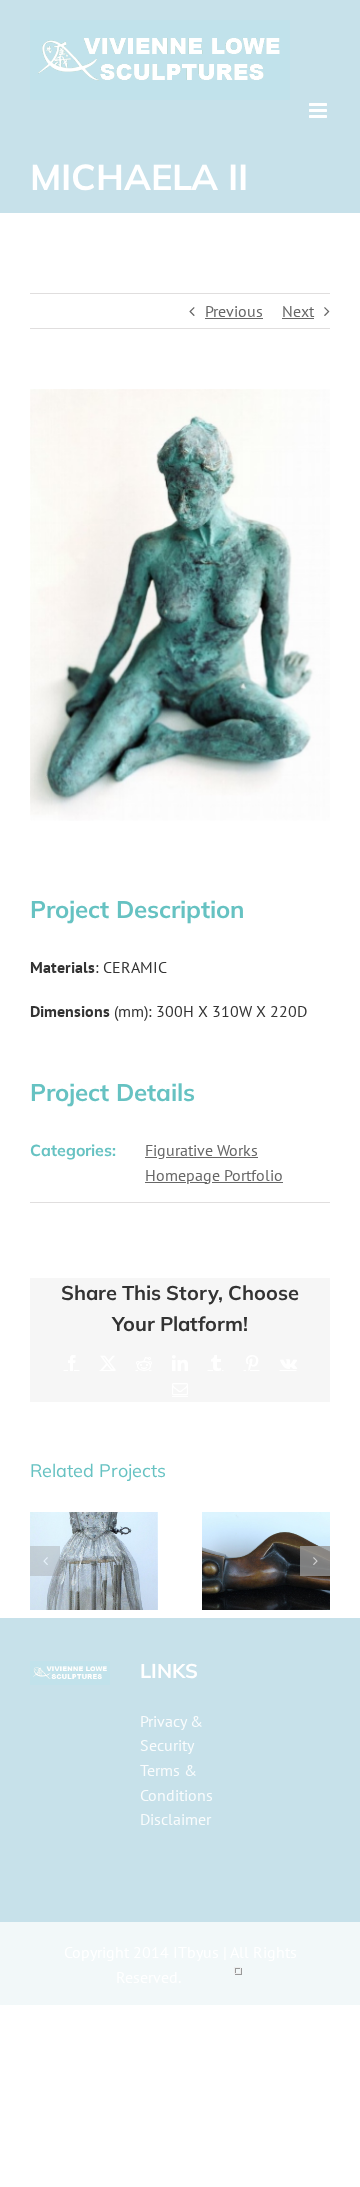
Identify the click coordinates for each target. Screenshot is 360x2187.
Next (298, 311)
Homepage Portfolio (214, 1175)
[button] (45, 1561)
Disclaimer (175, 1819)
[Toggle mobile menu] (319, 110)
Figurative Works (201, 1150)
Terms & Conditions (176, 1782)
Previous (234, 311)
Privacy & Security (171, 1733)
